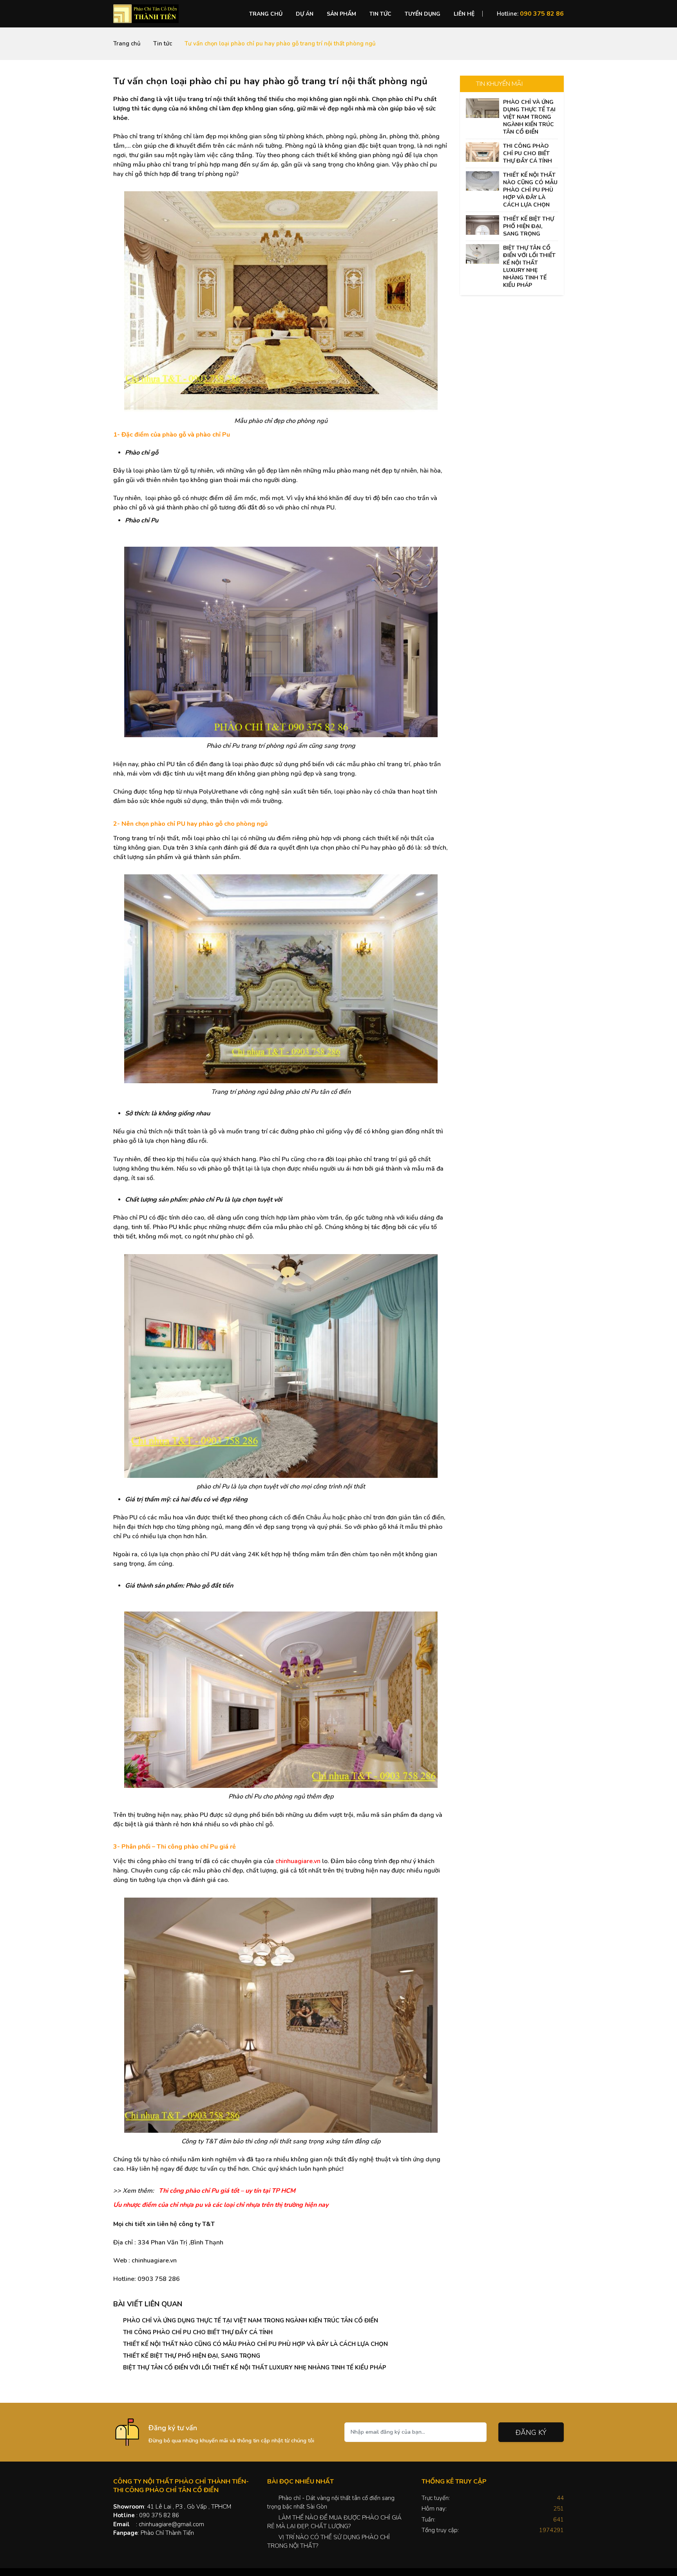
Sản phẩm (341, 14)
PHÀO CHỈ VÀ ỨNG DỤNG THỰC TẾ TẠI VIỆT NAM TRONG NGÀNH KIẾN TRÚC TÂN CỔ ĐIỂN (251, 2320)
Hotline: (530, 14)
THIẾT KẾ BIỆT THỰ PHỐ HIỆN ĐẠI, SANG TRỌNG (192, 2356)
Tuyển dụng (423, 14)
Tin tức (380, 14)
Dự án (305, 14)
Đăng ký (531, 2433)
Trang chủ (266, 14)
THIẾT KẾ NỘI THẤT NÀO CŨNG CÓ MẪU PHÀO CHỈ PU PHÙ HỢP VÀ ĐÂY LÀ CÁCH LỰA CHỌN (255, 2344)
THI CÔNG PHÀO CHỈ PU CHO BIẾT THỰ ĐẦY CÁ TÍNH (198, 2332)
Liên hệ (464, 14)
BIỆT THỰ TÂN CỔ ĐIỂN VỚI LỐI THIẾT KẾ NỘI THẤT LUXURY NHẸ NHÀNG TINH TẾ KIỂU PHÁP (255, 2368)
